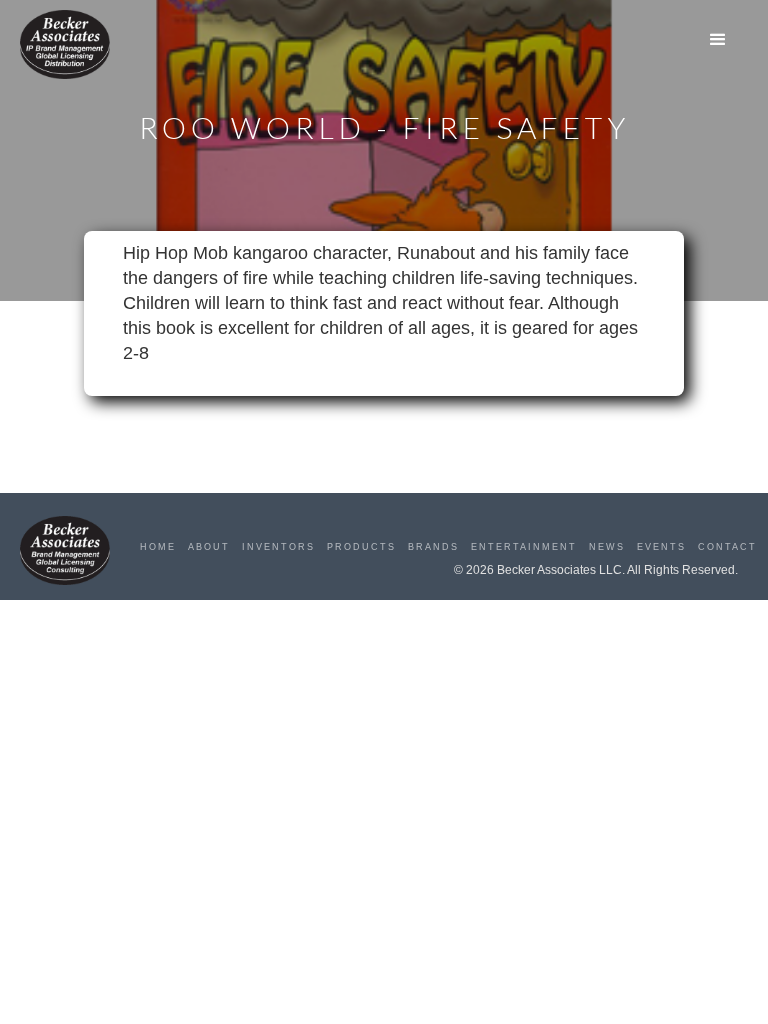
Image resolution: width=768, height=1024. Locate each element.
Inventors (278, 547)
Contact (727, 547)
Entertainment (524, 547)
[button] (718, 40)
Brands (433, 547)
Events (661, 547)
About (209, 547)
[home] (65, 44)
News (607, 547)
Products (361, 547)
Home (158, 547)
